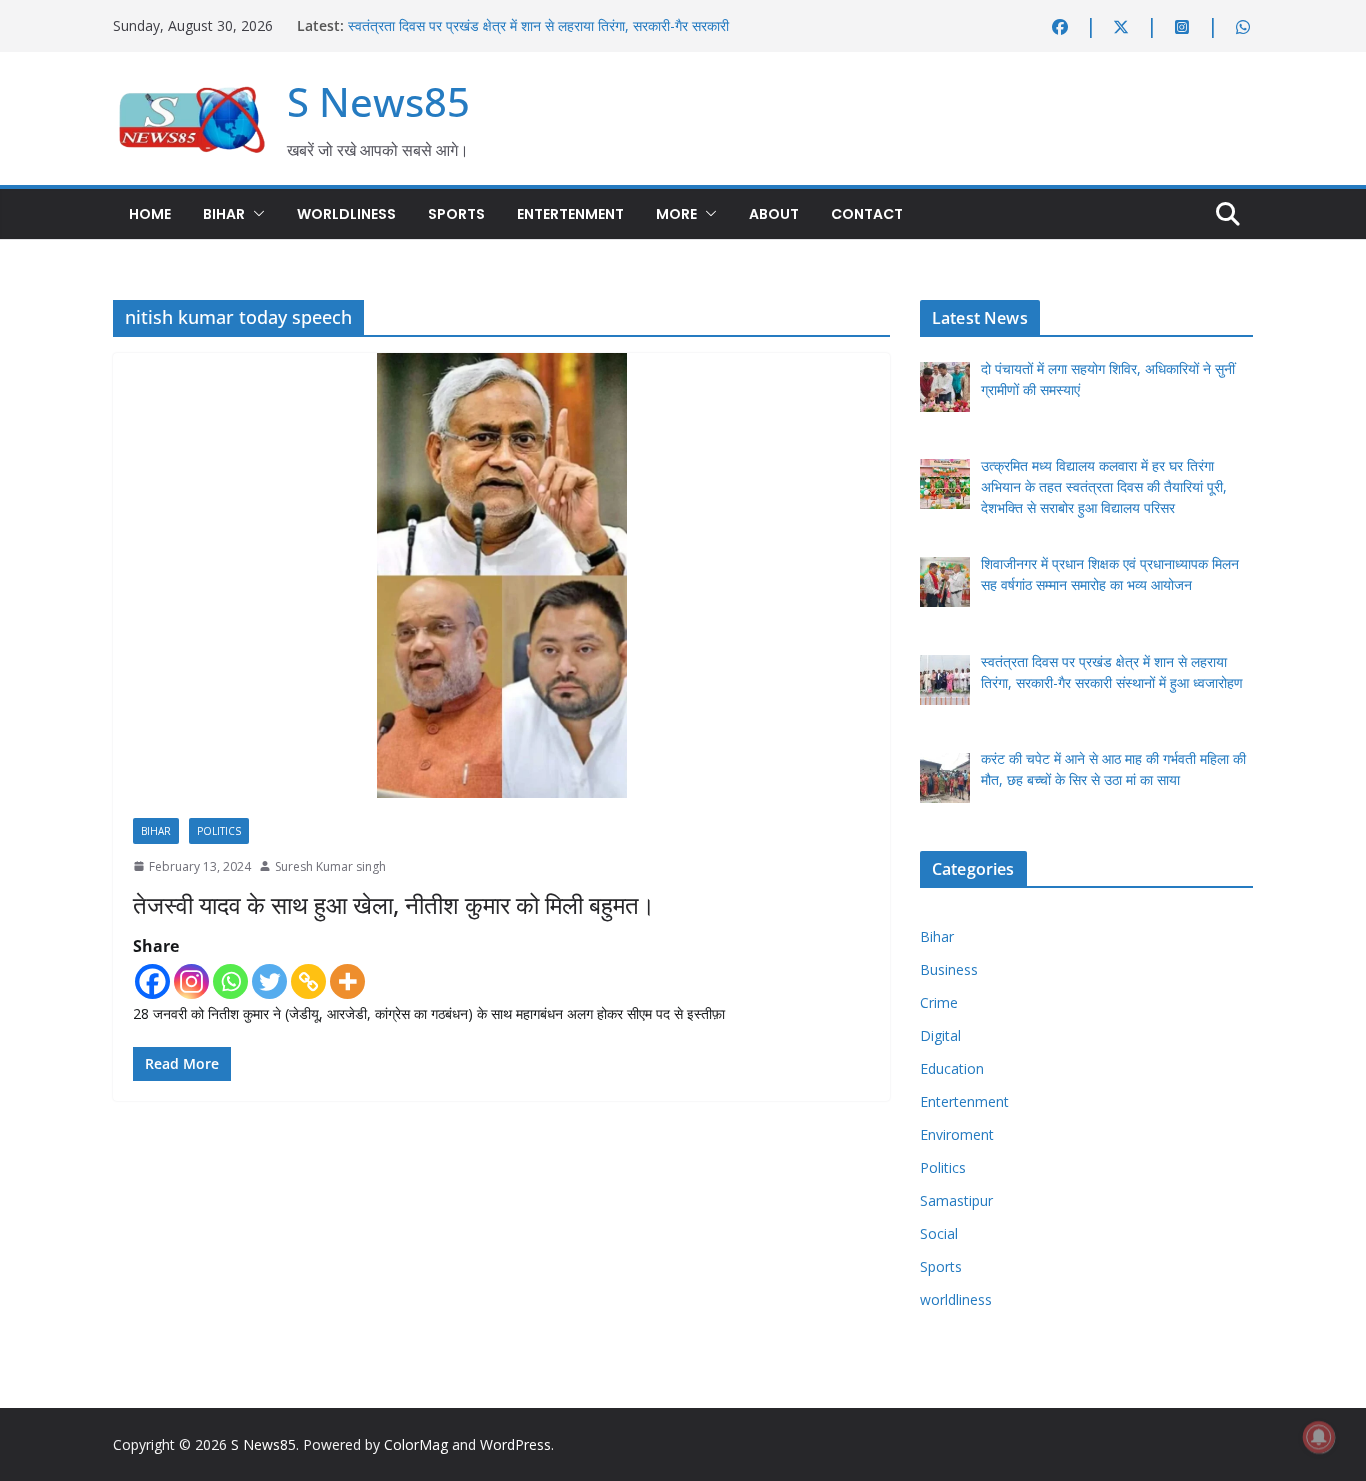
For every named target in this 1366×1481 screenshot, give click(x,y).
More (676, 214)
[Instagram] (191, 981)
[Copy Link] (308, 981)
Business (949, 969)
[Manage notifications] (1319, 1437)
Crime (939, 1002)
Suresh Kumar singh (330, 866)
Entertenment (570, 214)
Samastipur (956, 1200)
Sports (456, 214)
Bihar (224, 214)
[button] (255, 214)
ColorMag (416, 1444)
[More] (347, 981)
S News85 (378, 101)
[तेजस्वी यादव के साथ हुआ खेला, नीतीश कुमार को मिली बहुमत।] (501, 575)
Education (952, 1068)
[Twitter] (269, 981)
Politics (219, 831)
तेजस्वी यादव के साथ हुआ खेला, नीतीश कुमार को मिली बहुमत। (394, 904)
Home (150, 214)
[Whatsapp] (230, 981)
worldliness (346, 214)
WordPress (515, 1444)
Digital (940, 1035)
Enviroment (957, 1134)
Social (939, 1233)
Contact (867, 214)
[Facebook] (152, 981)
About (774, 214)
